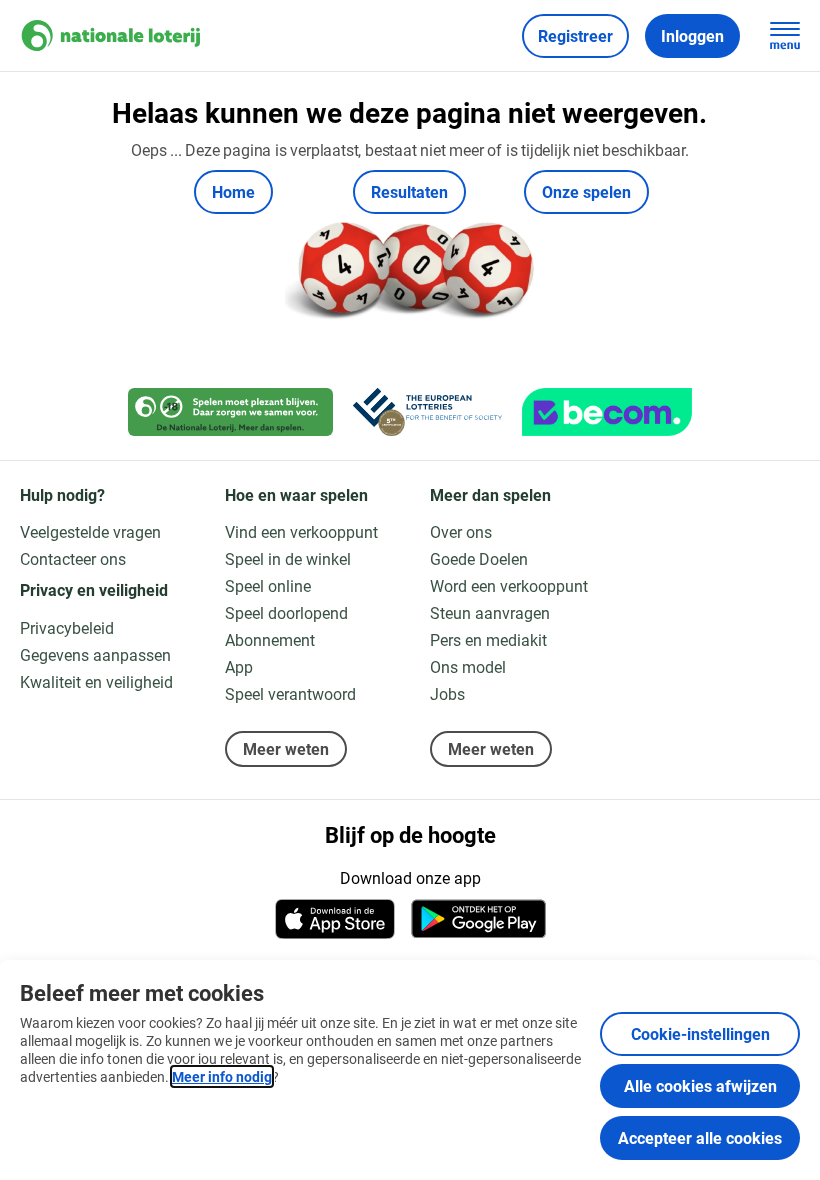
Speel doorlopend (286, 612)
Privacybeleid (67, 627)
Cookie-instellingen (700, 1033)
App (239, 666)
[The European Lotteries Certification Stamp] (427, 412)
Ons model (468, 666)
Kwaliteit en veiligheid (96, 681)
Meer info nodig (222, 1076)
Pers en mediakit (488, 639)
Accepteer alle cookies (700, 1137)
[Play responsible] (230, 412)
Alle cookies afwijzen (700, 1085)
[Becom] (607, 412)
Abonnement (270, 639)
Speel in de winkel (288, 558)
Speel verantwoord (290, 693)
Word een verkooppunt (509, 585)
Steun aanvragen (490, 612)
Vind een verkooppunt (301, 531)
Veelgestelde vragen (90, 531)
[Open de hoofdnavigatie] (785, 36)
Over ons (461, 531)
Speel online (268, 585)
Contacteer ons (73, 558)
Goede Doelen (479, 558)
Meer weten (286, 748)
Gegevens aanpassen (95, 654)
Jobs (447, 693)
